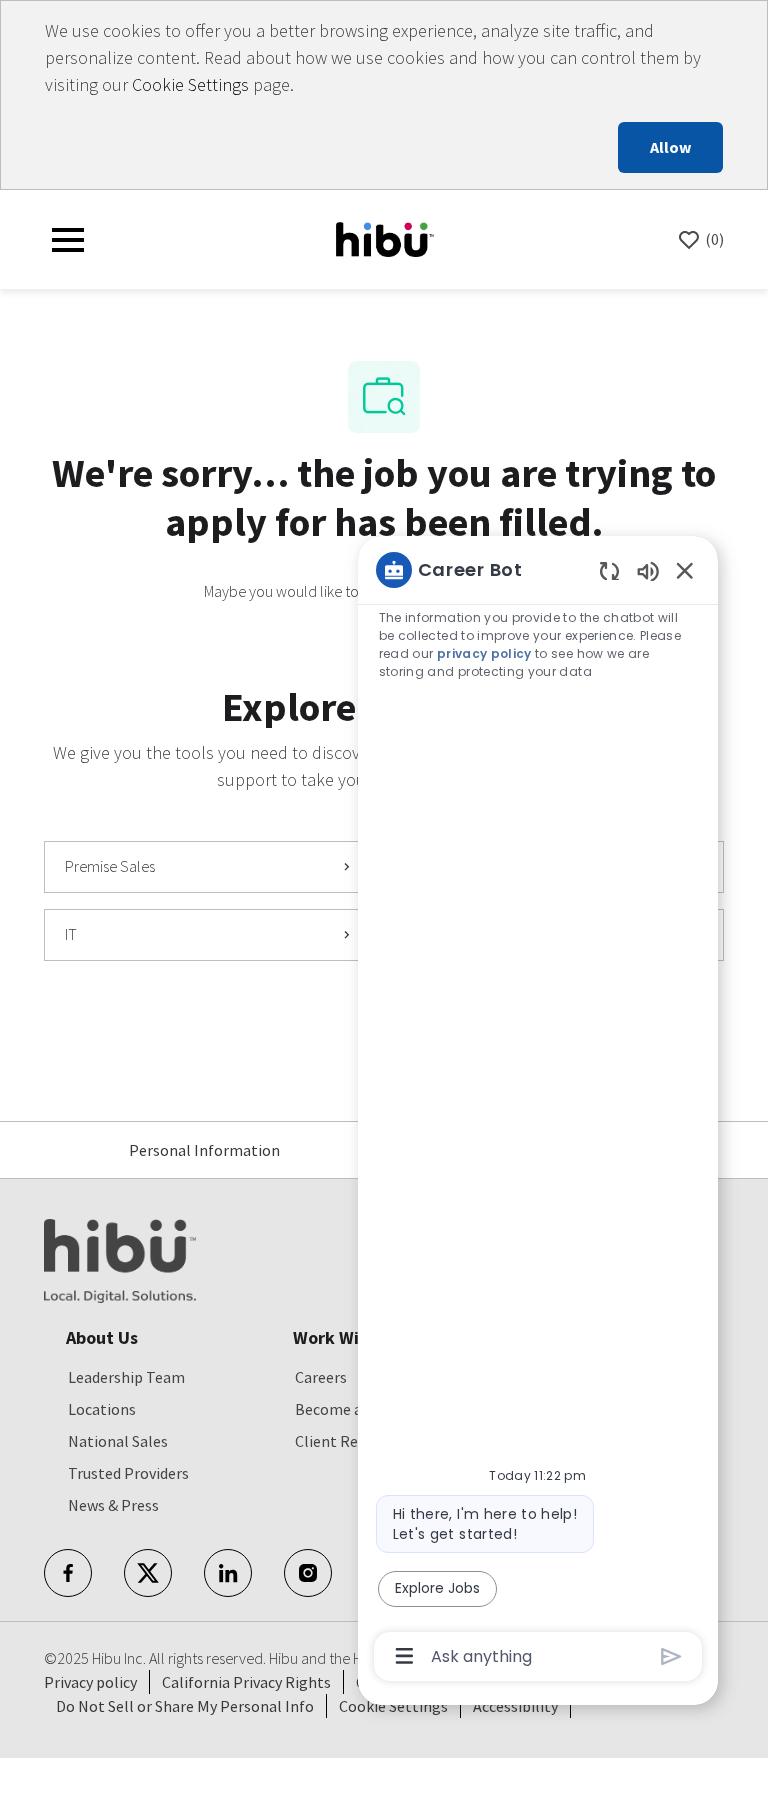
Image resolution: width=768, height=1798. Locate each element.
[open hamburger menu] (68, 240)
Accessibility (515, 1706)
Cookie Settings (190, 84)
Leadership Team (126, 1377)
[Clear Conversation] (609, 570)
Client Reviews (345, 1441)
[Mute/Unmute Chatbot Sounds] (648, 570)
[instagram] (308, 1573)
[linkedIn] (228, 1573)
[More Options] (404, 1656)
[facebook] (68, 1573)
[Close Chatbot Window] (685, 570)
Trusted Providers (128, 1473)
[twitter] (148, 1573)
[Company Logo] (385, 237)
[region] (538, 1111)
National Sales (118, 1441)
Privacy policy (90, 1682)
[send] (671, 1656)
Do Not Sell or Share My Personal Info (185, 1706)
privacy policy (484, 653)
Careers (321, 1377)
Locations (102, 1409)
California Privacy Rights (246, 1682)
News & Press (113, 1505)
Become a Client (351, 1409)
